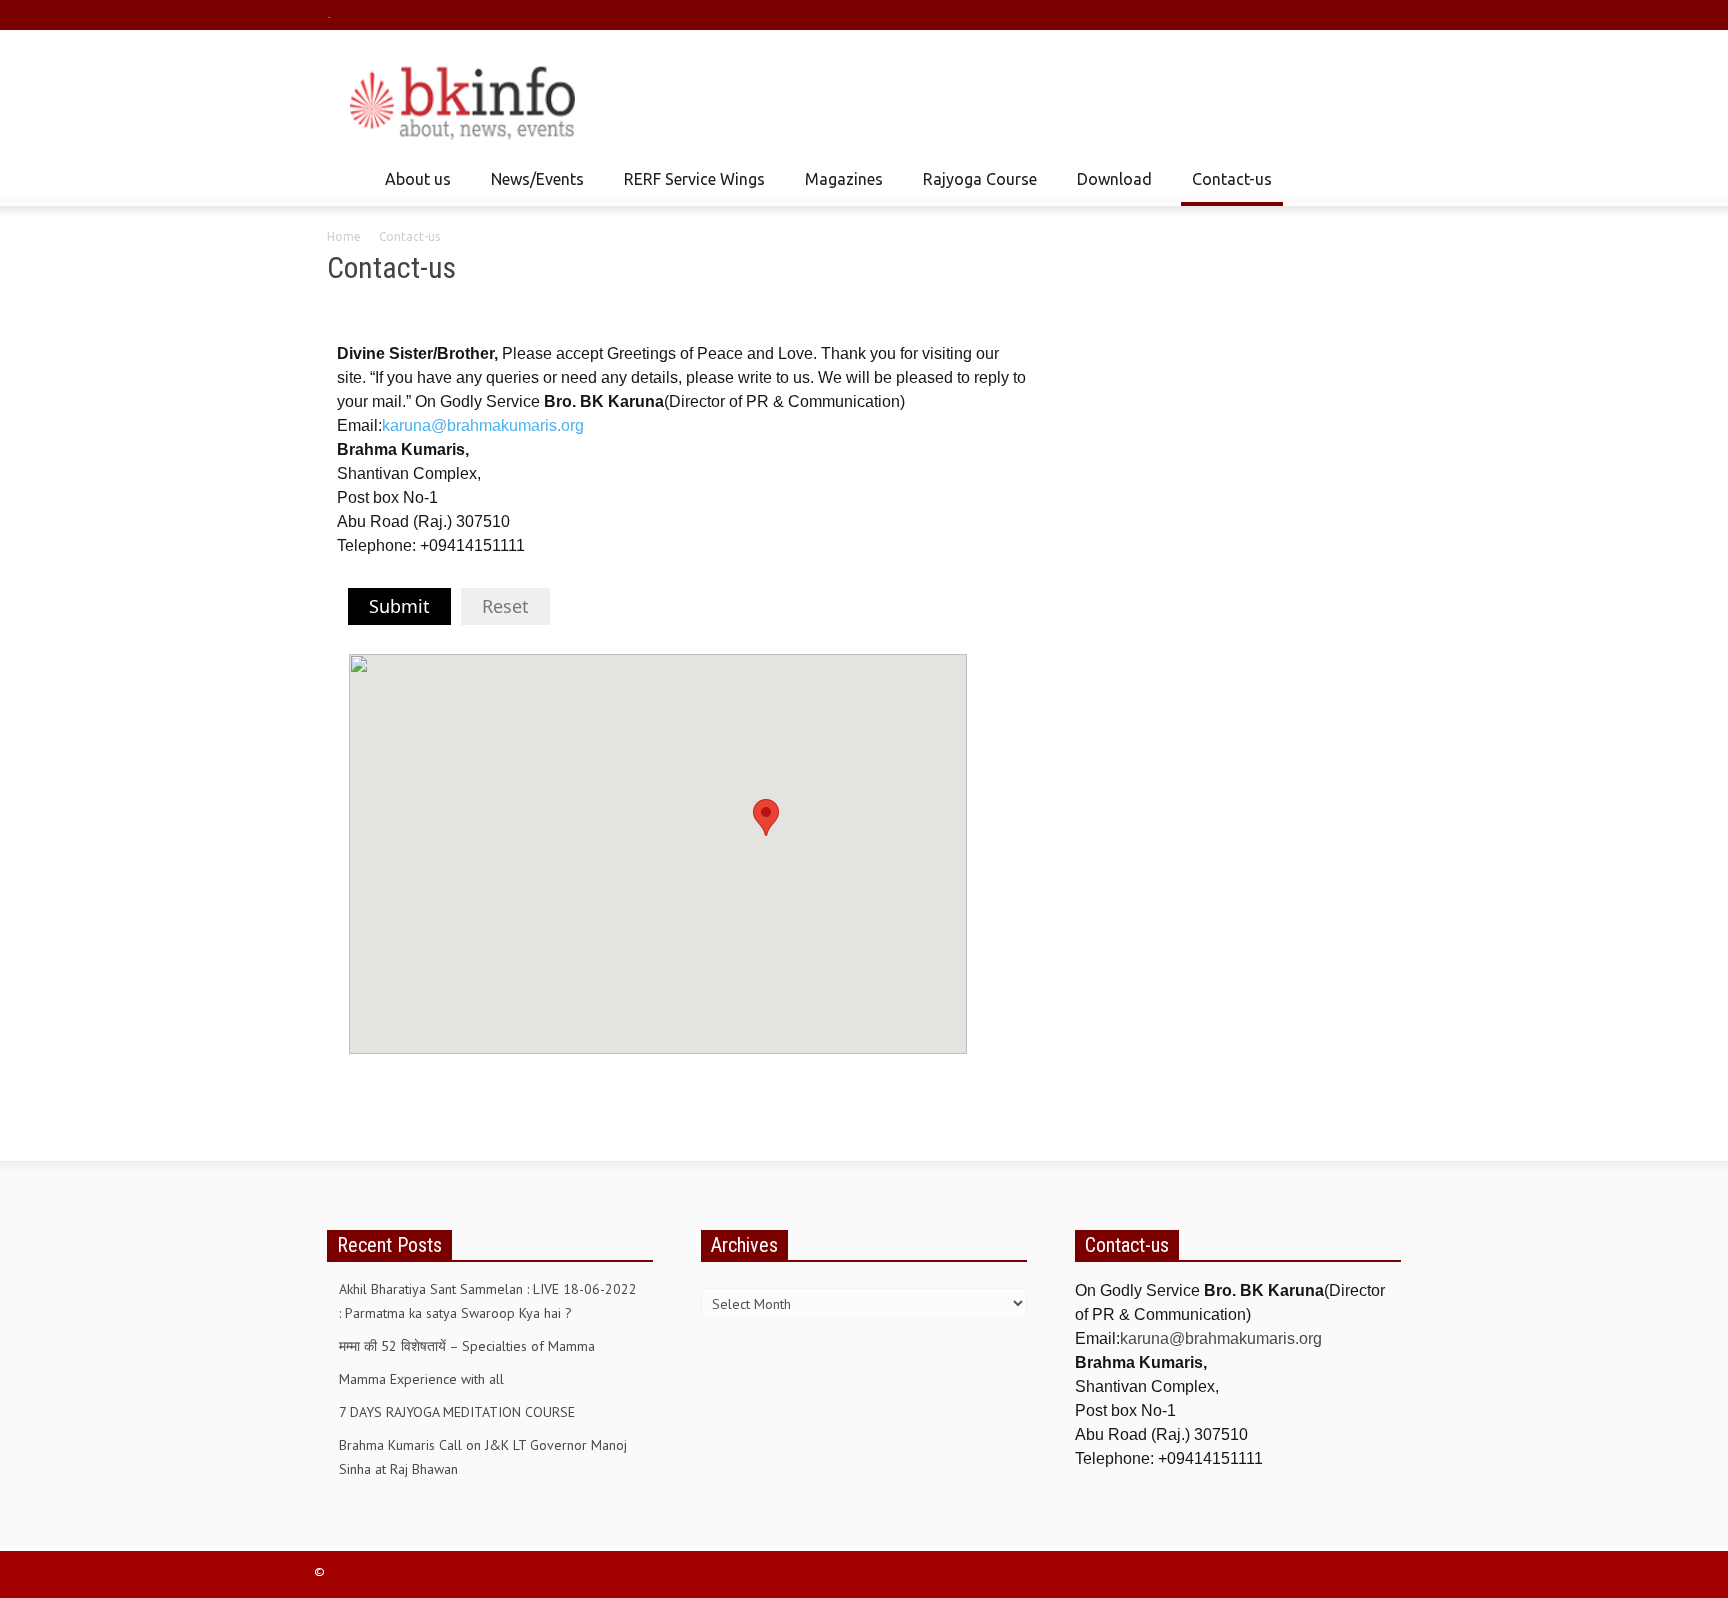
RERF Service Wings (689, 188)
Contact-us (1232, 179)
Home (344, 236)
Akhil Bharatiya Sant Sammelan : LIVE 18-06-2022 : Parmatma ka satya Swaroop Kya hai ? (488, 1301)
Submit (399, 606)
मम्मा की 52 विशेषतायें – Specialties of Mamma (467, 1346)
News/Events (532, 188)
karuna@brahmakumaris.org (483, 425)
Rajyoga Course (974, 188)
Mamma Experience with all (421, 1379)
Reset (505, 606)
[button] (1381, 178)
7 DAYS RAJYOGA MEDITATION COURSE (457, 1412)
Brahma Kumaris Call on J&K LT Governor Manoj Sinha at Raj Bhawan (483, 1457)
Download (1109, 188)
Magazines (838, 188)
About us (412, 188)
